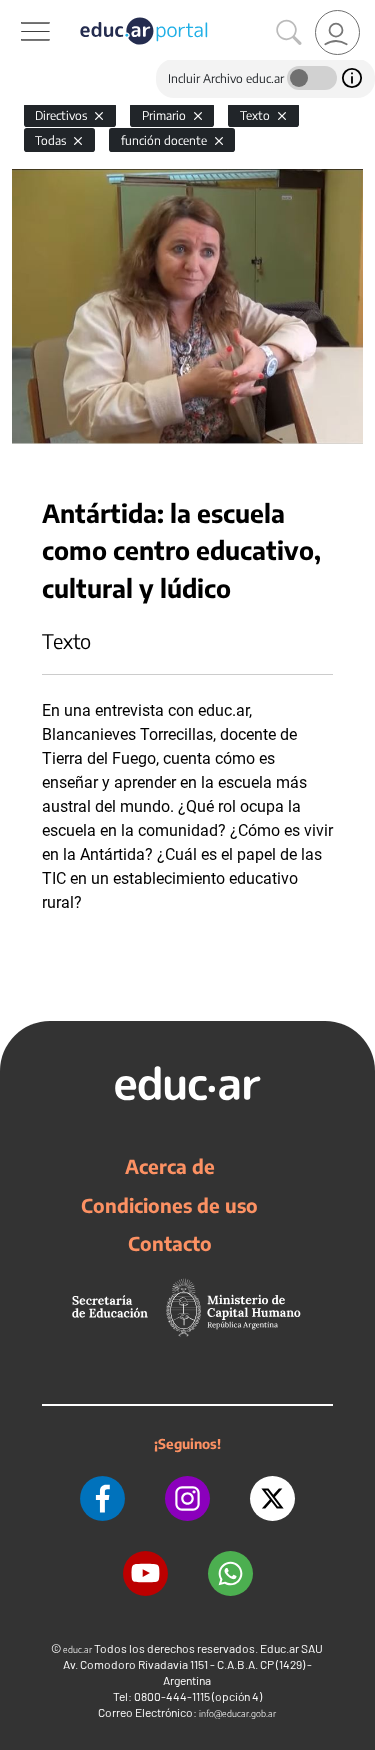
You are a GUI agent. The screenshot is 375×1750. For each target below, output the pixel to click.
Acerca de (170, 1166)
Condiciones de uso (169, 1205)
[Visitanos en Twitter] (272, 1498)
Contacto (170, 1243)
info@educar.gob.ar (237, 1713)
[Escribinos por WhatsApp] (230, 1573)
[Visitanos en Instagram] (187, 1498)
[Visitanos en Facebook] (102, 1498)
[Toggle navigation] (18, 11)
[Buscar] (289, 33)
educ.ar (77, 1649)
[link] (337, 32)
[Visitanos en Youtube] (145, 1573)
